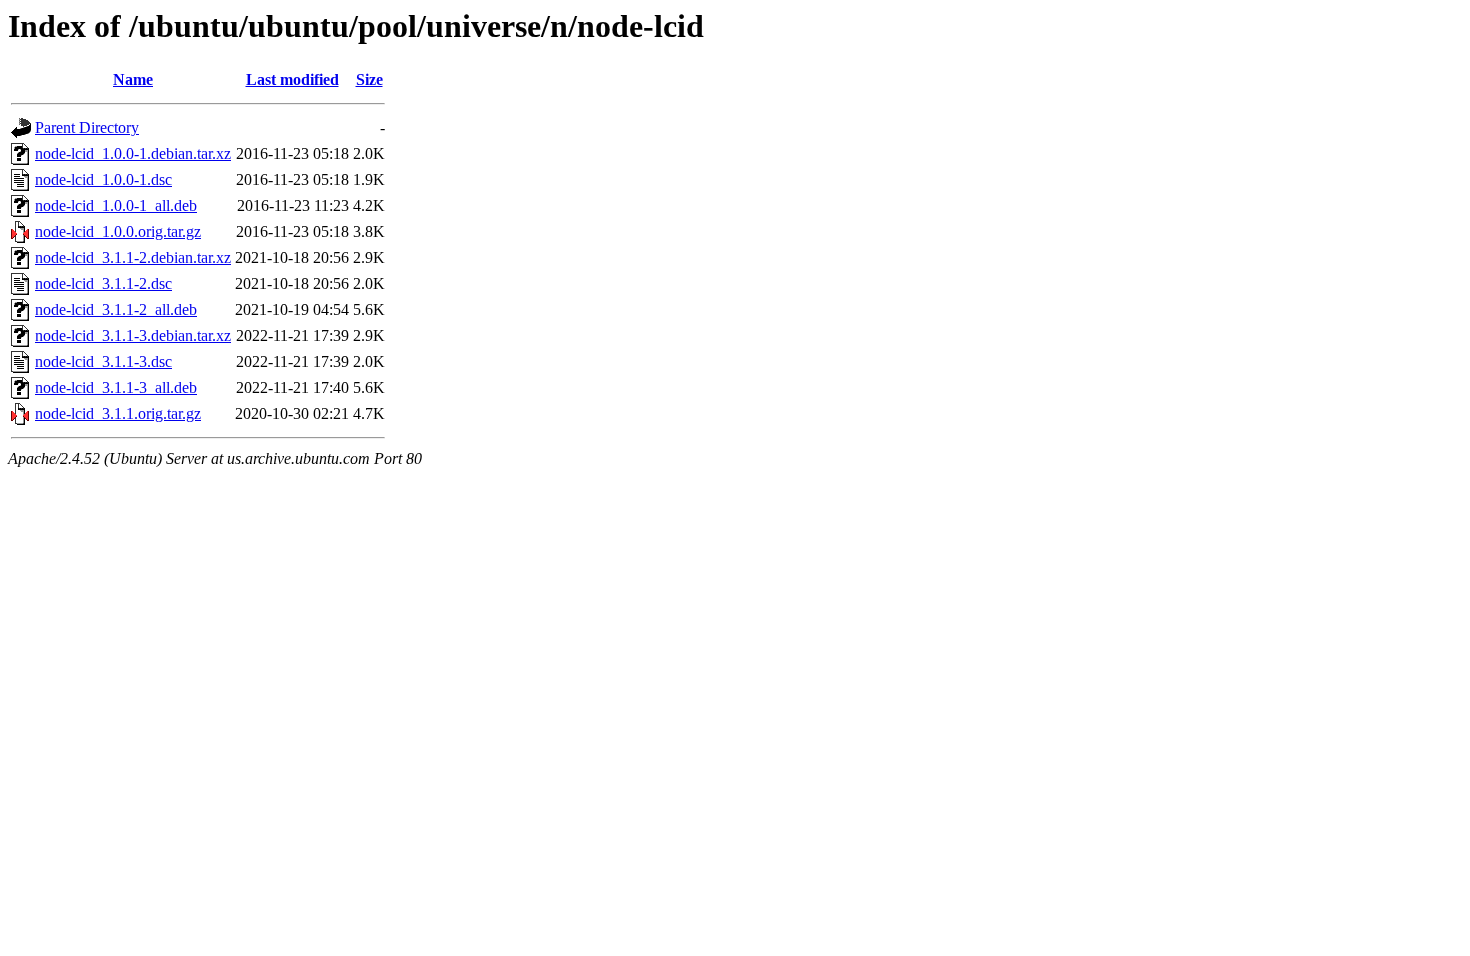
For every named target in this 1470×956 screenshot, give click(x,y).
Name (133, 79)
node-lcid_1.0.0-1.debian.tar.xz (133, 153)
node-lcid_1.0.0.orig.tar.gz (118, 231)
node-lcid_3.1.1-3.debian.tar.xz (133, 335)
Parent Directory (87, 127)
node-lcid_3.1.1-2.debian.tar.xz (133, 257)
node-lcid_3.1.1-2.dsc (103, 283)
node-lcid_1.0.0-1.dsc (103, 179)
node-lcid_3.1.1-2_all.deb (116, 309)
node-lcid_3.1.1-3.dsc (103, 361)
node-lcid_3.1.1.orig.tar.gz (118, 413)
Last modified (292, 79)
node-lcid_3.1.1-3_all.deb (116, 387)
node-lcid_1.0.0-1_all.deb (116, 205)
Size (369, 79)
